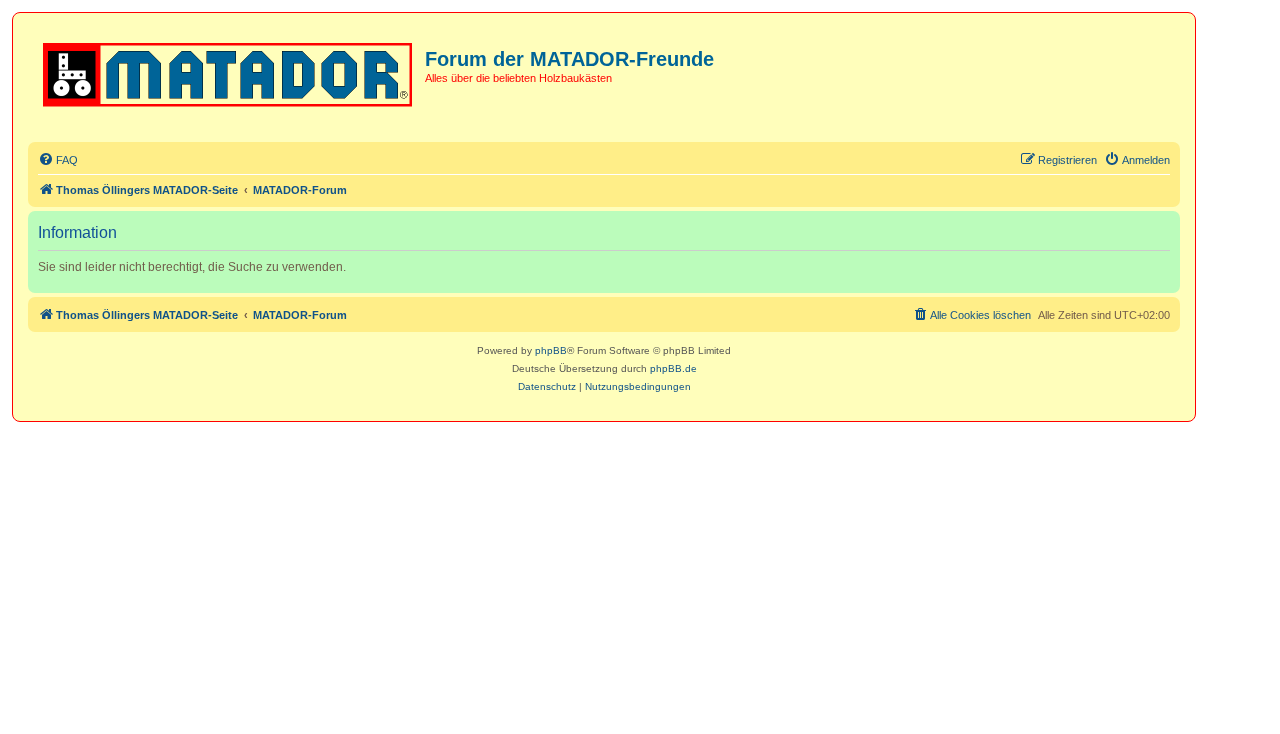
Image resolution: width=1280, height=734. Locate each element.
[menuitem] (58, 160)
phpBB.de (673, 368)
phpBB (551, 350)
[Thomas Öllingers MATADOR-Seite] (229, 71)
